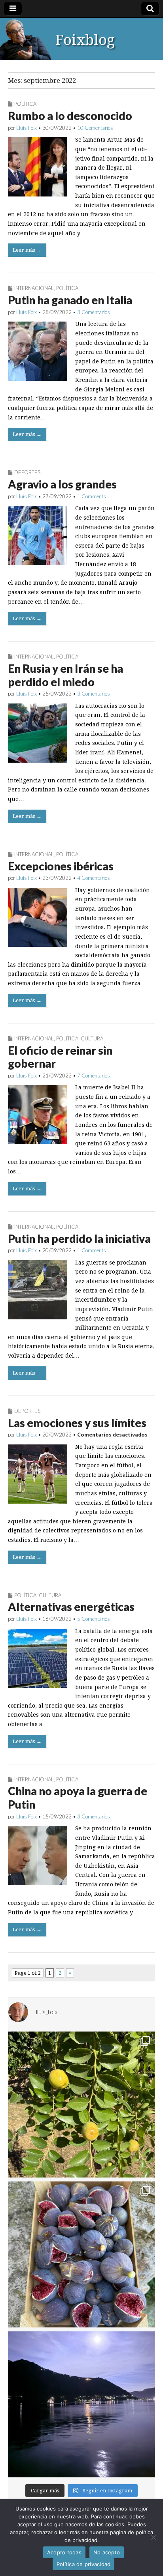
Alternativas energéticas (71, 1607)
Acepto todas (64, 2552)
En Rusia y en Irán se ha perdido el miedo (65, 675)
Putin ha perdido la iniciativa (79, 1238)
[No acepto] (153, 2537)
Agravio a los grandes (62, 484)
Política (25, 104)
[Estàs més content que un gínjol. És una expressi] (81, 2105)
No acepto (107, 2552)
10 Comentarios (95, 128)
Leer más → (27, 250)
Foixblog (85, 40)
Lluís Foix (27, 128)
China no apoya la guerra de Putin (78, 1798)
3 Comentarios (94, 312)
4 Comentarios (94, 878)
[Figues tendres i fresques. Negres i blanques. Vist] (81, 2254)
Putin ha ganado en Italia (70, 300)
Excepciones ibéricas (61, 866)
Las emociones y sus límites (77, 1423)
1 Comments (92, 496)
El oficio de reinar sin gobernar (60, 1057)
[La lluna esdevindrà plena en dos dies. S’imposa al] (81, 2404)
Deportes (27, 472)
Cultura (92, 1038)
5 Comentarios (94, 1619)
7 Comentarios (94, 1076)
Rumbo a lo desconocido (70, 116)
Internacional (34, 288)
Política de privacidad (84, 2564)
